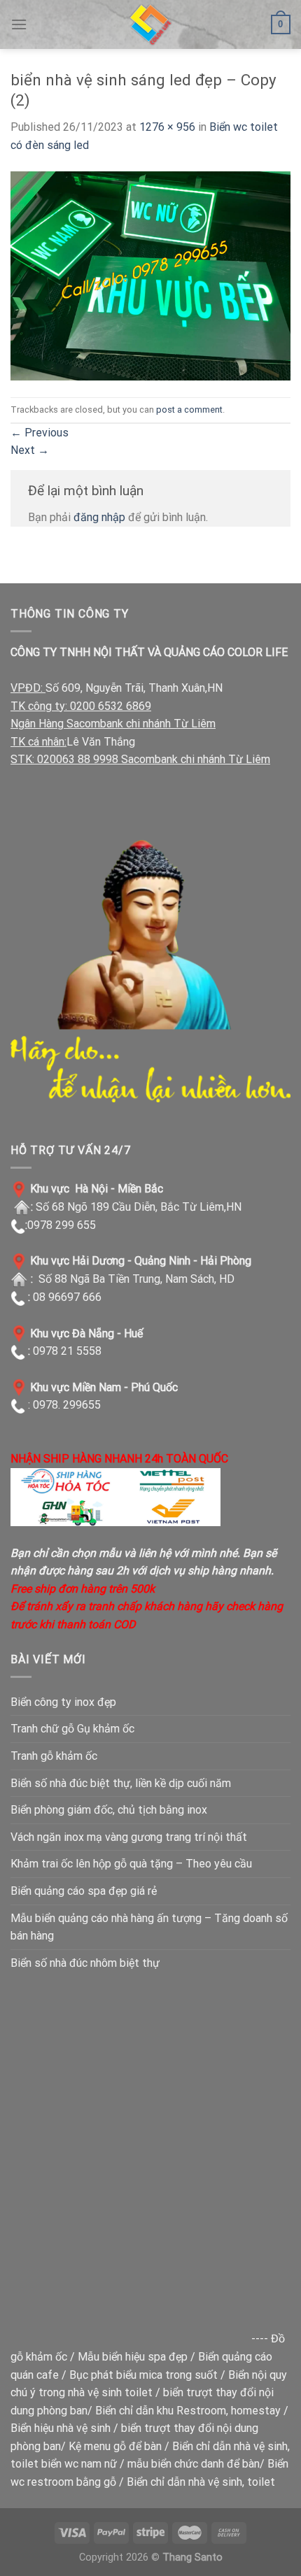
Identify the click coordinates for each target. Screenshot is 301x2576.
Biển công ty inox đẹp (63, 1702)
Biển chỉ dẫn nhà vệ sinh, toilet (201, 2482)
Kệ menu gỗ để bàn (115, 2446)
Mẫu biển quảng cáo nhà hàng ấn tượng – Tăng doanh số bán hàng (149, 1927)
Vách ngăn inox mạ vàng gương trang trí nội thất (129, 1837)
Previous (40, 433)
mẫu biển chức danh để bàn (194, 2464)
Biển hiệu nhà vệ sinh (61, 2428)
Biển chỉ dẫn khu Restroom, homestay (188, 2411)
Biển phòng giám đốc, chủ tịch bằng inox (109, 1810)
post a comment (189, 410)
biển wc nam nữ (79, 2464)
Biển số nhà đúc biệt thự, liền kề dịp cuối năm (121, 1783)
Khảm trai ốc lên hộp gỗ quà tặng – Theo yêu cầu (131, 1864)
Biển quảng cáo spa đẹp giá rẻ (84, 1891)
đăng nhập (99, 517)
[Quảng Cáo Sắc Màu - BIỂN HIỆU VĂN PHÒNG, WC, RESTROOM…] (150, 24)
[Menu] (19, 24)
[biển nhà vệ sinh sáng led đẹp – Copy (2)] (150, 275)
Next (30, 450)
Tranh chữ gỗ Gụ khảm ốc (72, 1729)
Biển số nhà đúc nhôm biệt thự (85, 1963)
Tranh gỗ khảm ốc (54, 1756)
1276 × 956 (167, 127)
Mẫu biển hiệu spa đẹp (133, 2357)
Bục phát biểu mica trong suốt (143, 2375)
